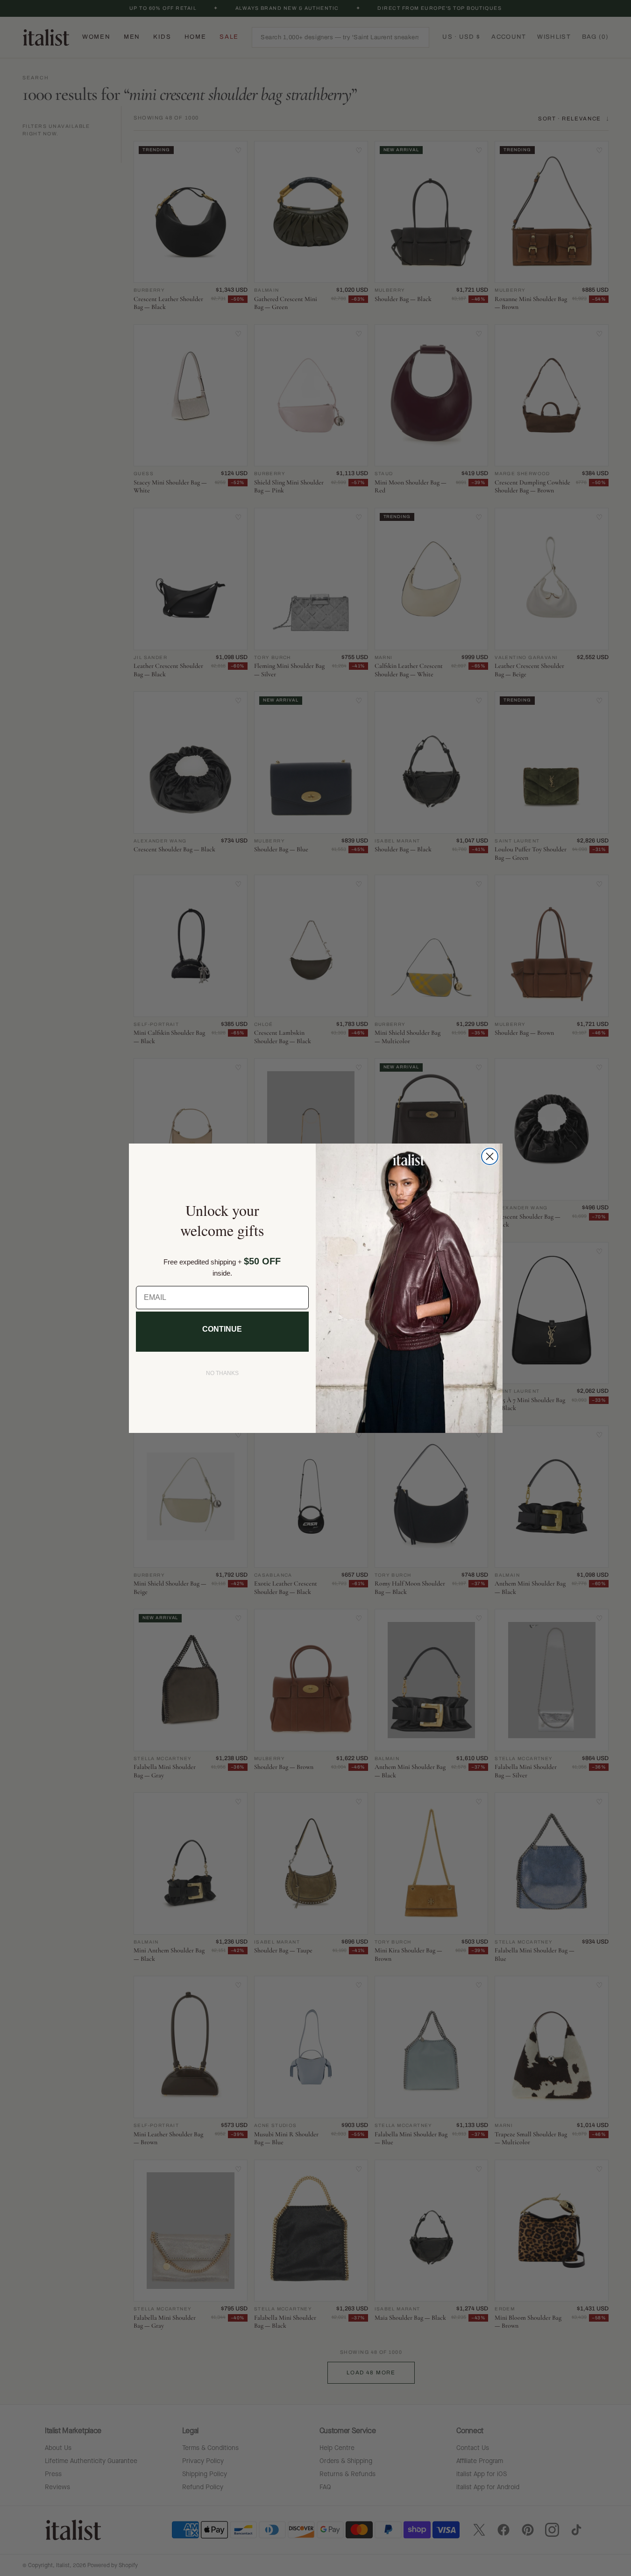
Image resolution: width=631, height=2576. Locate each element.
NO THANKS (222, 1373)
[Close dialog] (490, 1156)
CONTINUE (222, 1329)
